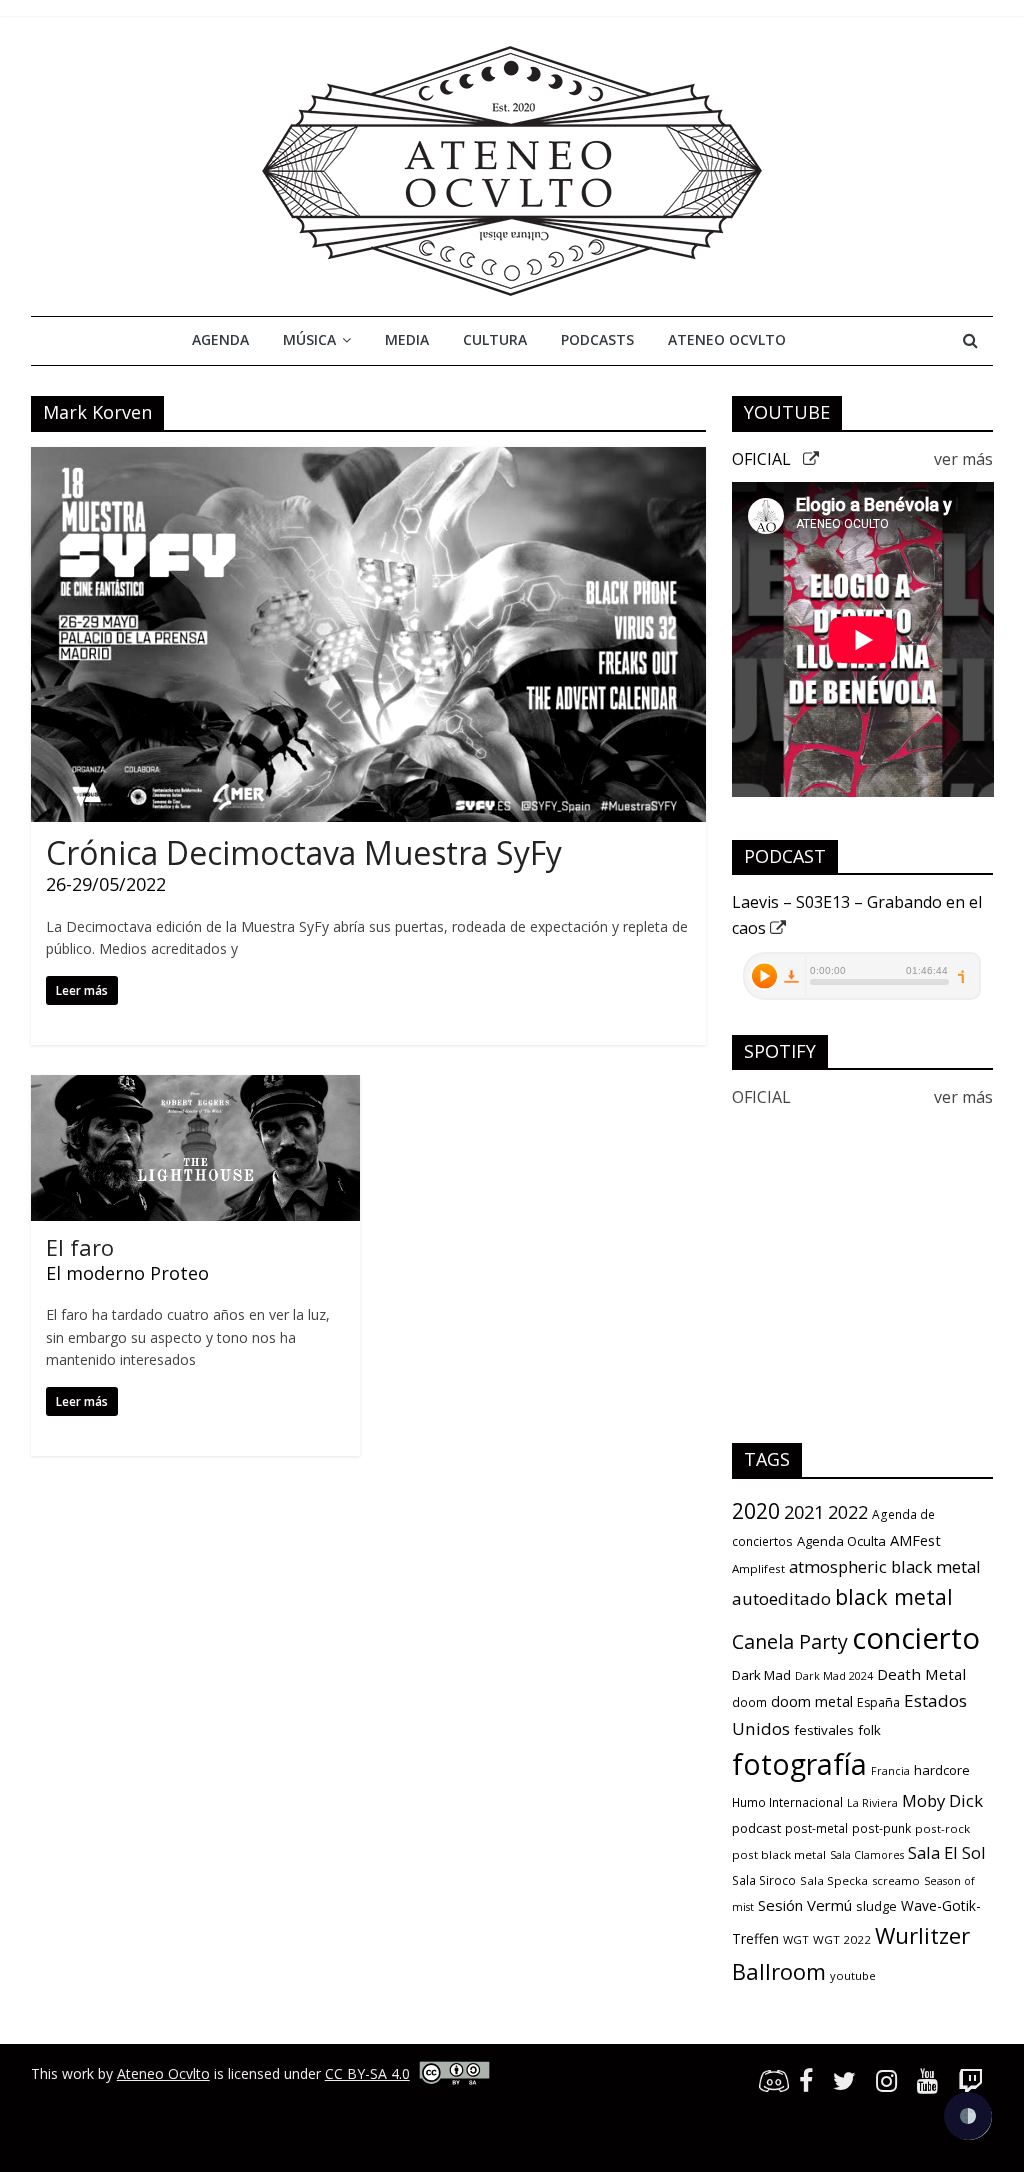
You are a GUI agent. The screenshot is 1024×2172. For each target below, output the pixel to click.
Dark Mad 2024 (834, 1676)
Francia (890, 1771)
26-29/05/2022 (106, 884)
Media (407, 339)
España (878, 1702)
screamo (896, 1880)
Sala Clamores (867, 1855)
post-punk (881, 1828)
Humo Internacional (787, 1802)
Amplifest (758, 1568)
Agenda (220, 339)
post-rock (942, 1828)
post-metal (816, 1828)
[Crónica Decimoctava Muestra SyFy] (368, 459)
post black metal (779, 1854)
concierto (916, 1638)
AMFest (915, 1540)
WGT (796, 1939)
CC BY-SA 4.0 (367, 2073)
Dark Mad (761, 1675)
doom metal (812, 1701)
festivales (824, 1730)
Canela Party (790, 1641)
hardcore (942, 1770)
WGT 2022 (842, 1939)
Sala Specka (834, 1880)
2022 (848, 1512)
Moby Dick (942, 1800)
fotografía (799, 1764)
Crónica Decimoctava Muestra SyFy (304, 852)
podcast (756, 1828)
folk (869, 1730)
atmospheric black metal (885, 1566)
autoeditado (781, 1598)
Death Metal (921, 1674)
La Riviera (872, 1803)
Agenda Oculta (841, 1541)
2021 (804, 1512)
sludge (876, 1906)
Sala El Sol (947, 1852)
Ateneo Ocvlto (727, 339)
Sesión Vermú (805, 1905)
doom (749, 1702)
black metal (894, 1596)
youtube (853, 1975)
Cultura (495, 339)
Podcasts (597, 339)
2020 (756, 1510)
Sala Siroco (764, 1880)
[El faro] (195, 1087)
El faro (80, 1247)
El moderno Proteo (127, 1273)
